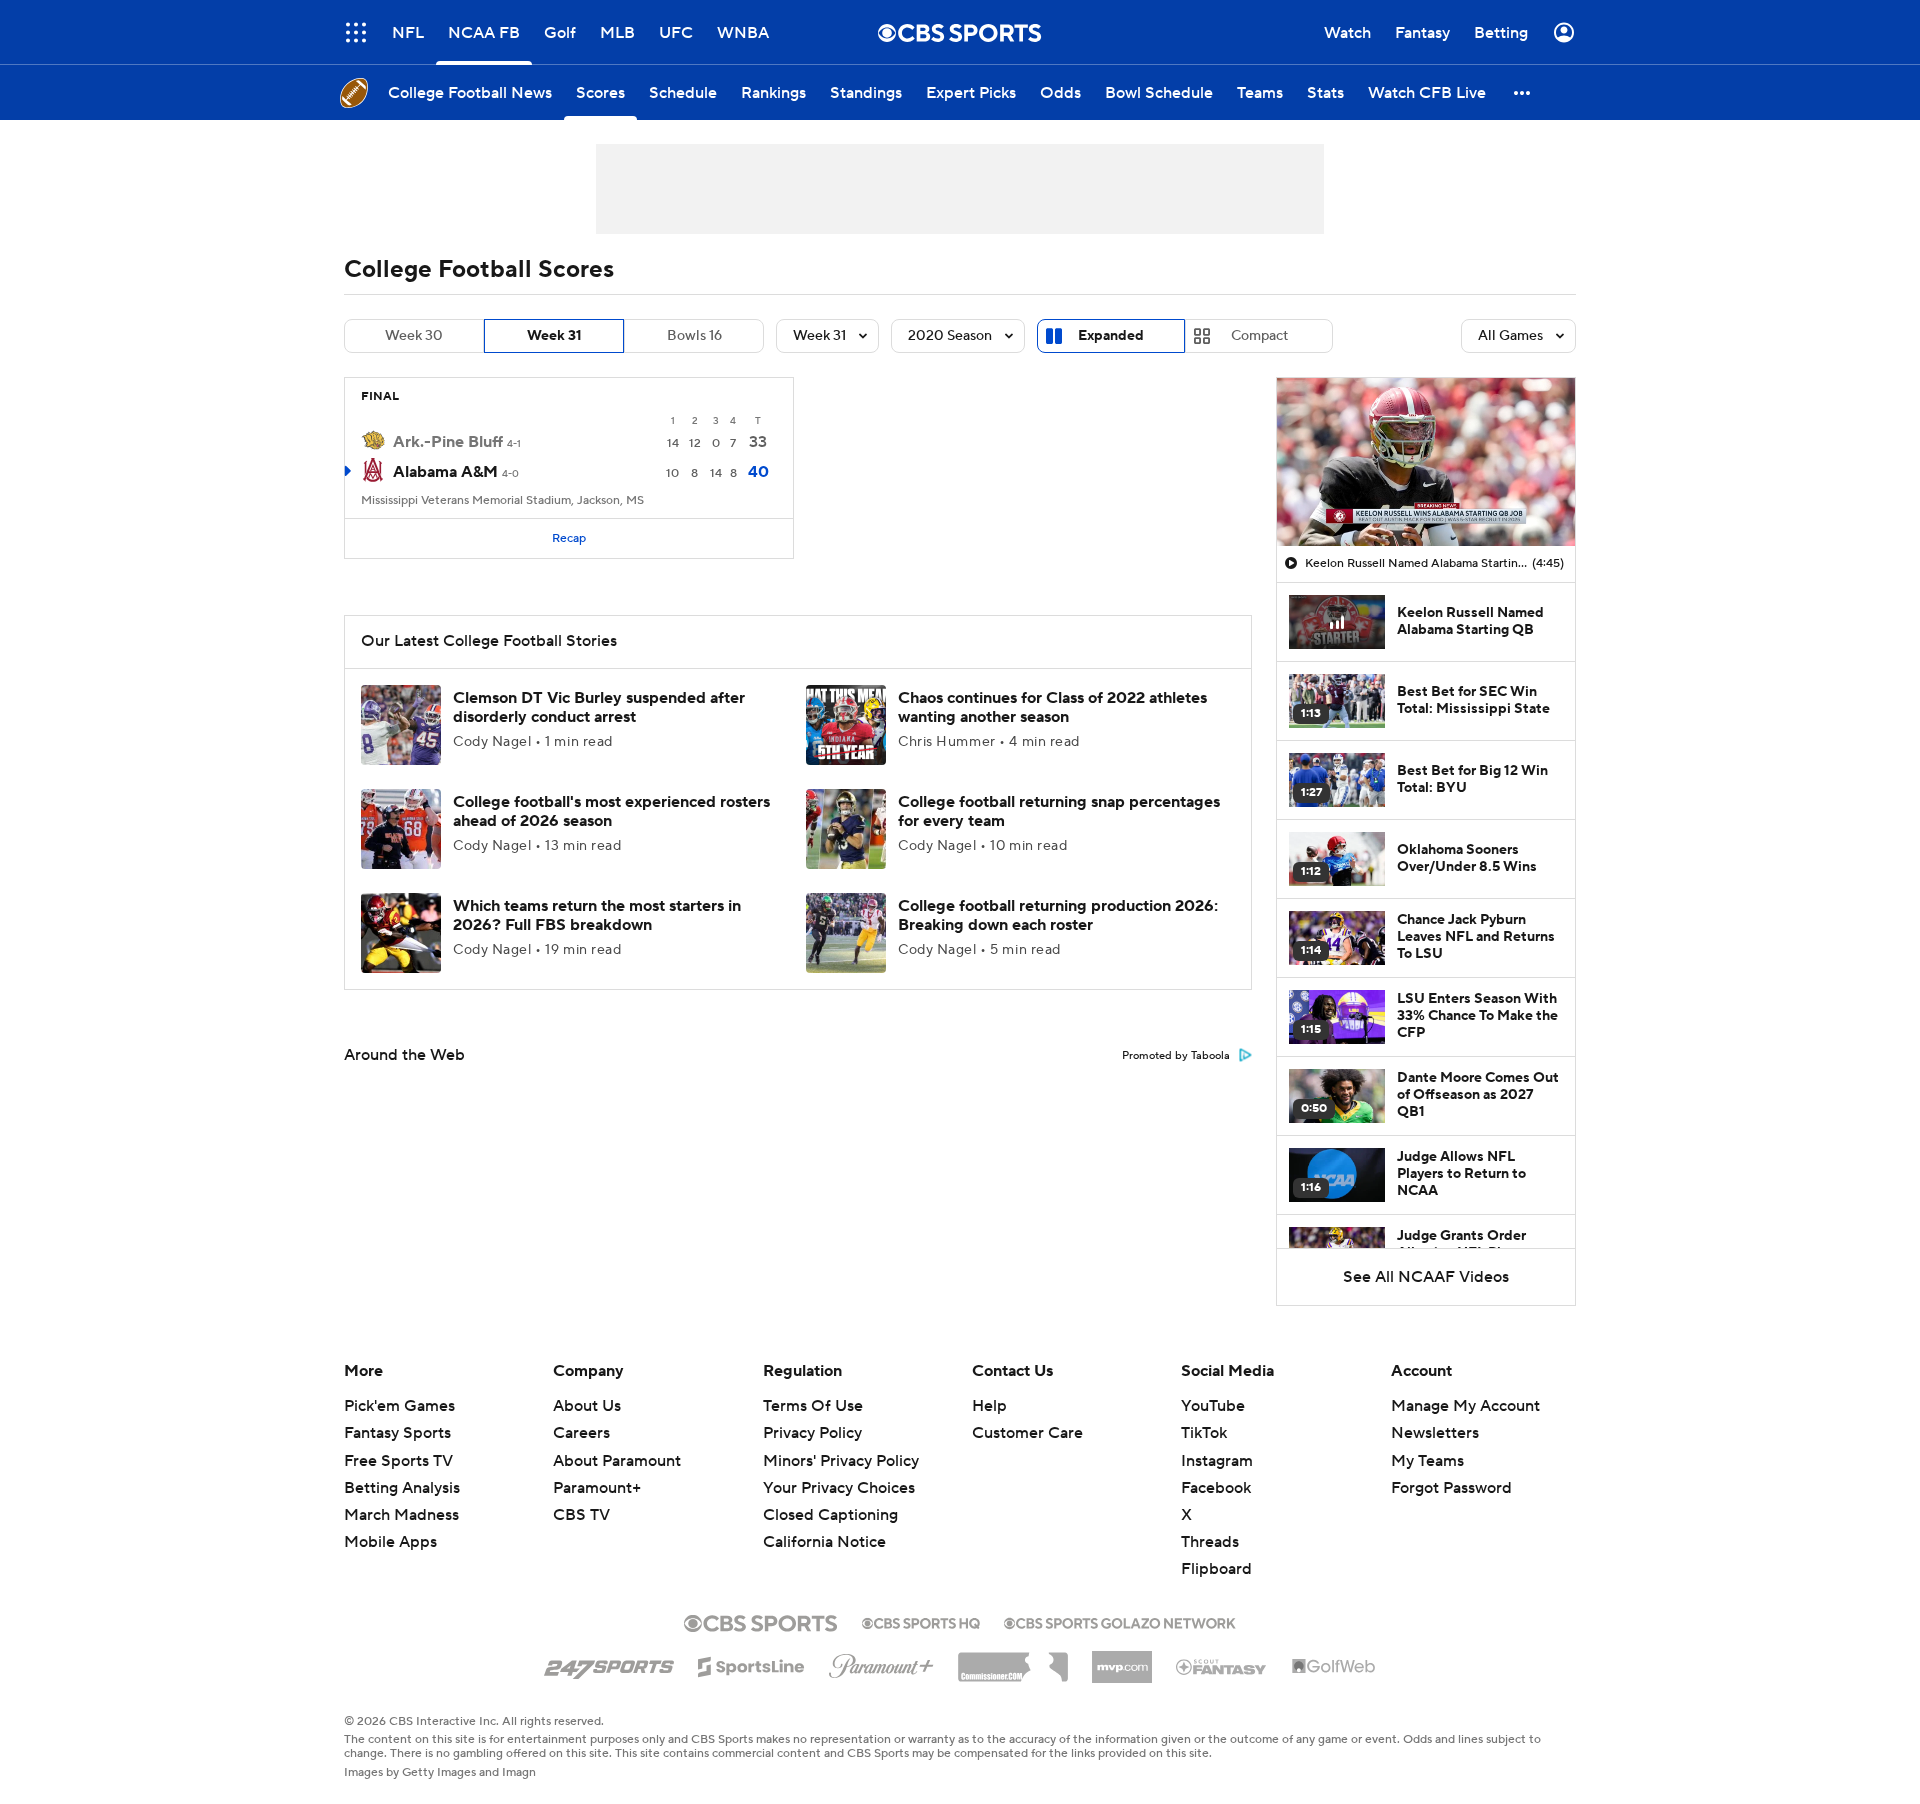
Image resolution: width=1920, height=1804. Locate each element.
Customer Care (1027, 1433)
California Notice (824, 1542)
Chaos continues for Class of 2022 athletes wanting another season (1052, 707)
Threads (1210, 1542)
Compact (1259, 336)
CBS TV (581, 1515)
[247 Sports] (609, 1663)
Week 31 (554, 336)
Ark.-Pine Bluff (448, 442)
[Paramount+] (881, 1662)
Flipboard (1216, 1569)
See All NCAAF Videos (1426, 1277)
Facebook (1216, 1488)
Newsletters (1435, 1433)
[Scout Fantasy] (1222, 1666)
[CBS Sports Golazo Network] (1120, 1621)
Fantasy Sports (397, 1433)
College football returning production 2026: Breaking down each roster (1058, 915)
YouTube (1213, 1406)
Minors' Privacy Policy (841, 1461)
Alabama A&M (445, 472)
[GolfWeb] (1334, 1667)
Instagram (1217, 1461)
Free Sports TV (398, 1461)
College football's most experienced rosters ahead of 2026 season (611, 811)
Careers (581, 1433)
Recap (569, 538)
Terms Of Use (813, 1406)
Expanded (1111, 336)
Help (989, 1406)
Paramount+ (597, 1488)
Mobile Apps (390, 1542)
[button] (356, 32)
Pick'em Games (399, 1406)
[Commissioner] (1013, 1660)
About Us (587, 1406)
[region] (1426, 462)
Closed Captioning (830, 1515)
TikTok (1204, 1433)
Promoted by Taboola (1176, 1056)
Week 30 (414, 336)
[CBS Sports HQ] (921, 1621)
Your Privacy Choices (839, 1488)
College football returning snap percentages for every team (1059, 811)
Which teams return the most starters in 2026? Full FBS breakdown (597, 915)
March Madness (401, 1515)
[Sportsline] (751, 1664)
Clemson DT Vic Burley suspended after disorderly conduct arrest (599, 707)
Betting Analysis (402, 1488)
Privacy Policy (812, 1433)
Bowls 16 (694, 336)
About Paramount (617, 1461)
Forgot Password (1451, 1488)
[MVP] (1122, 1659)
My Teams (1427, 1461)
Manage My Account (1465, 1406)
